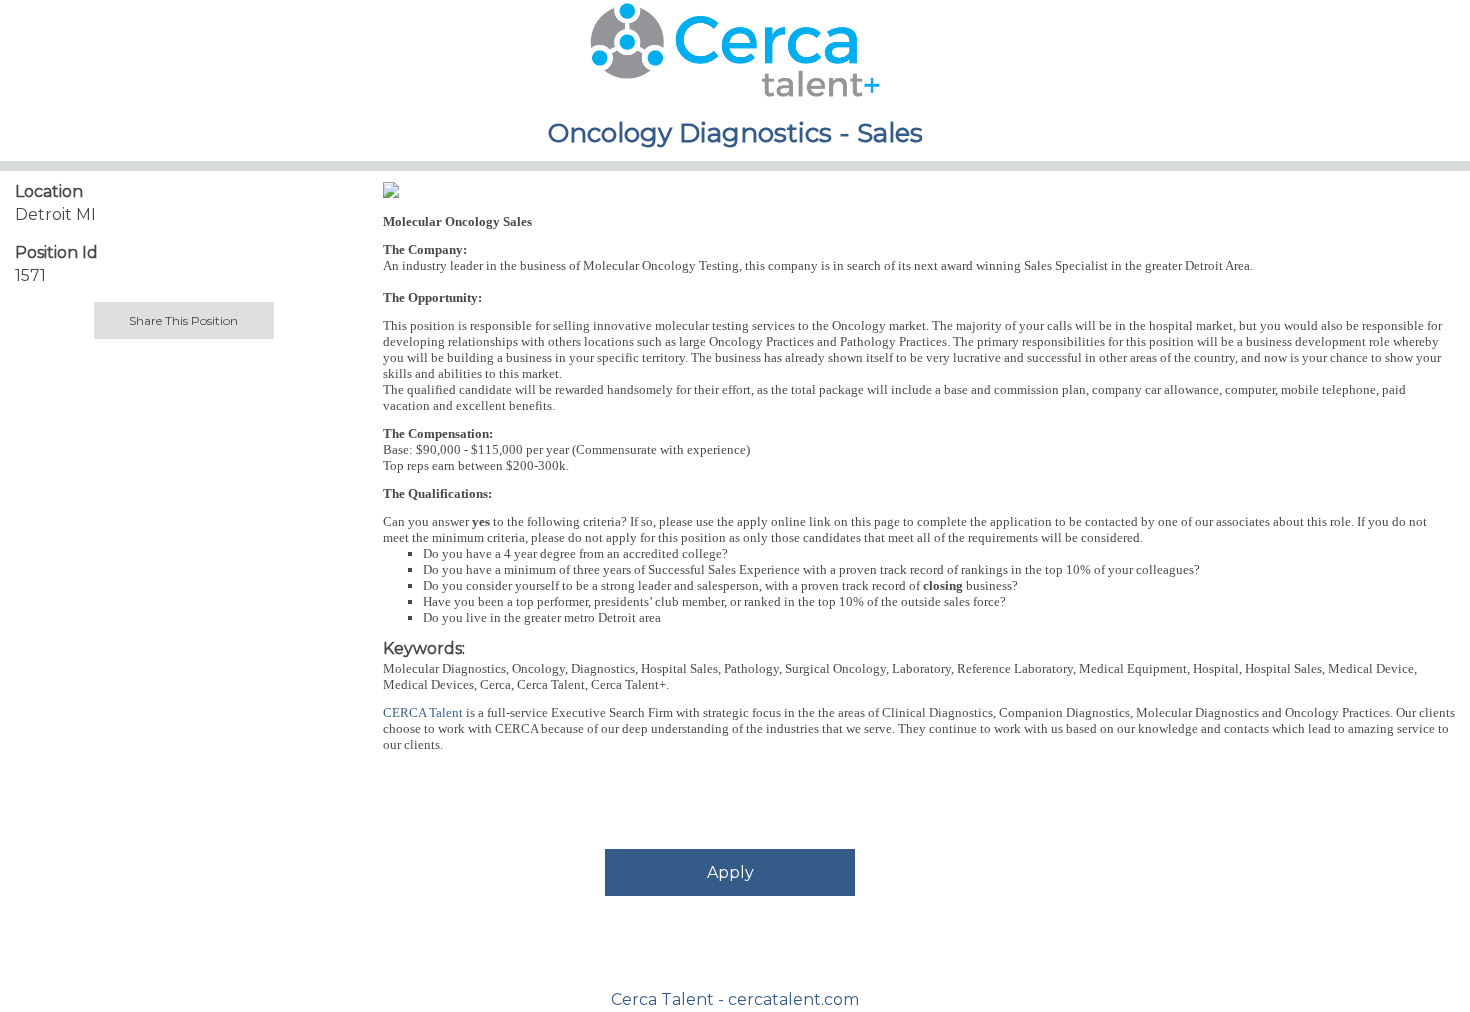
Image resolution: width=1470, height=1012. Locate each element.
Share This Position (183, 320)
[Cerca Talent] (391, 188)
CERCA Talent (423, 712)
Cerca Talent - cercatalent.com (735, 999)
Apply (730, 872)
